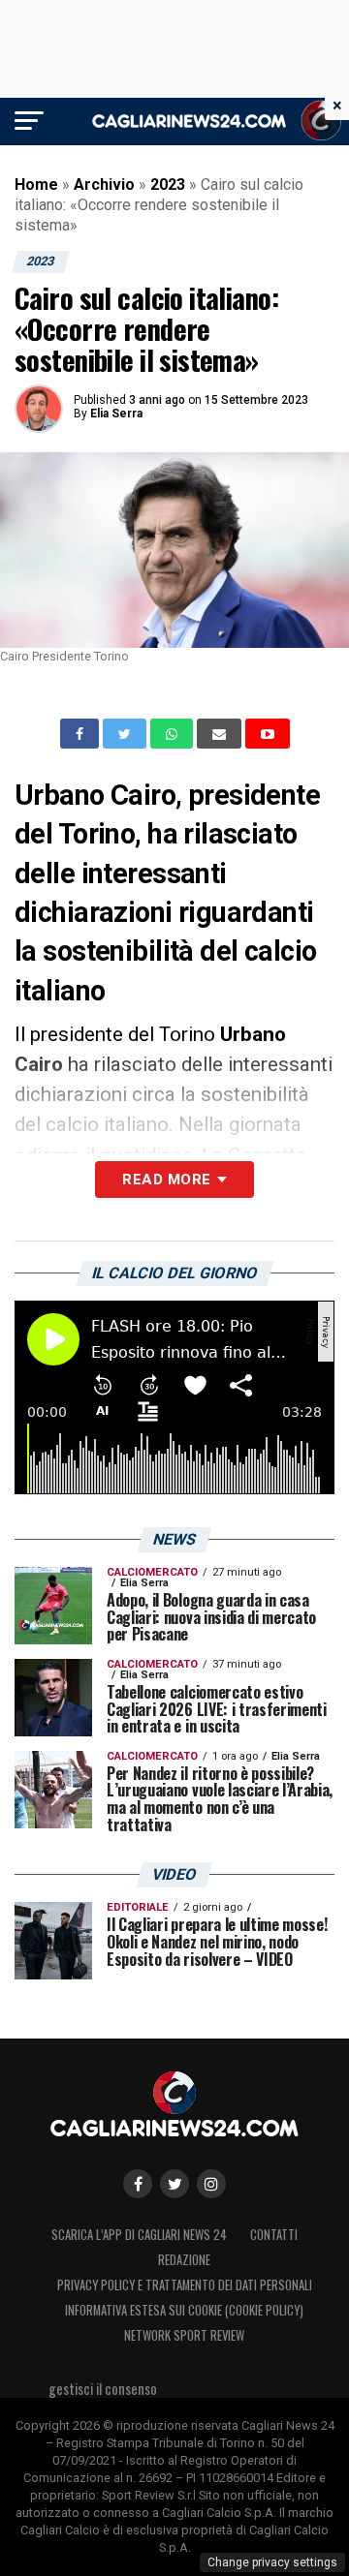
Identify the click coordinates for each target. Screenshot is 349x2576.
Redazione (184, 2260)
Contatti (274, 2235)
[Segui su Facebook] (138, 2184)
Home (36, 184)
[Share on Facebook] (81, 734)
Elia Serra (116, 414)
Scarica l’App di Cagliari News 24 (139, 2235)
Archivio (104, 184)
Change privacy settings (272, 2562)
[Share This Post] (174, 734)
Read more (166, 1180)
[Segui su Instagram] (211, 2184)
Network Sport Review (184, 2335)
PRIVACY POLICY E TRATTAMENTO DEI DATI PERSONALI (185, 2285)
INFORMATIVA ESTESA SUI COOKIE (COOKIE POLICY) (184, 2310)
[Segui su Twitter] (174, 2184)
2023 (168, 184)
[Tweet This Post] (127, 734)
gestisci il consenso (103, 2389)
